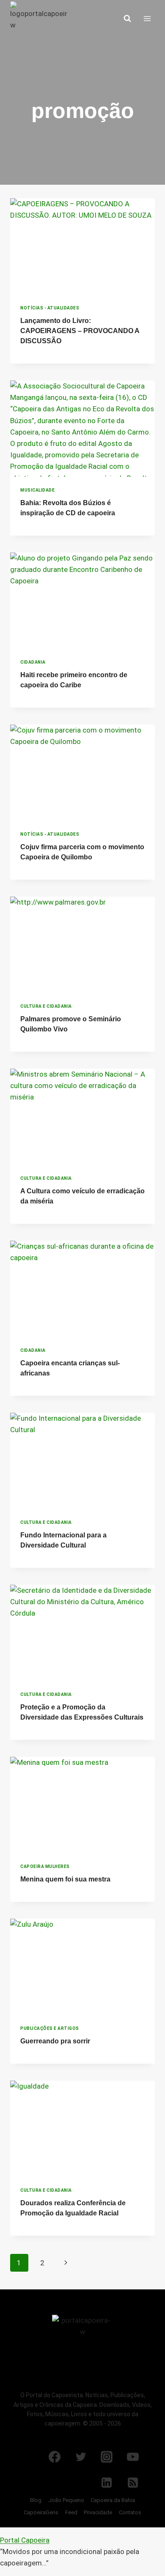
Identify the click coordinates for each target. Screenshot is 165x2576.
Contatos (130, 2512)
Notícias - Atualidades (50, 308)
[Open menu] (147, 18)
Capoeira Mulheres (45, 1866)
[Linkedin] (107, 2483)
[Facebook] (55, 2457)
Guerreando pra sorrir (55, 2041)
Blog (36, 2500)
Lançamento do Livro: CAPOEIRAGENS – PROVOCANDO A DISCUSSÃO (80, 331)
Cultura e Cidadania (46, 1006)
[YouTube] (133, 2457)
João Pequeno (66, 2500)
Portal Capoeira (25, 2540)
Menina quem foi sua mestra (65, 1879)
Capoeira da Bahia (113, 2500)
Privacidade (98, 2512)
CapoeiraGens (41, 2512)
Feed (71, 2512)
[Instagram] (107, 2457)
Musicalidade (37, 490)
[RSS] (133, 2483)
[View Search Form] (127, 19)
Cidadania (33, 662)
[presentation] (82, 246)
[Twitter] (81, 2457)
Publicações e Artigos (50, 2028)
